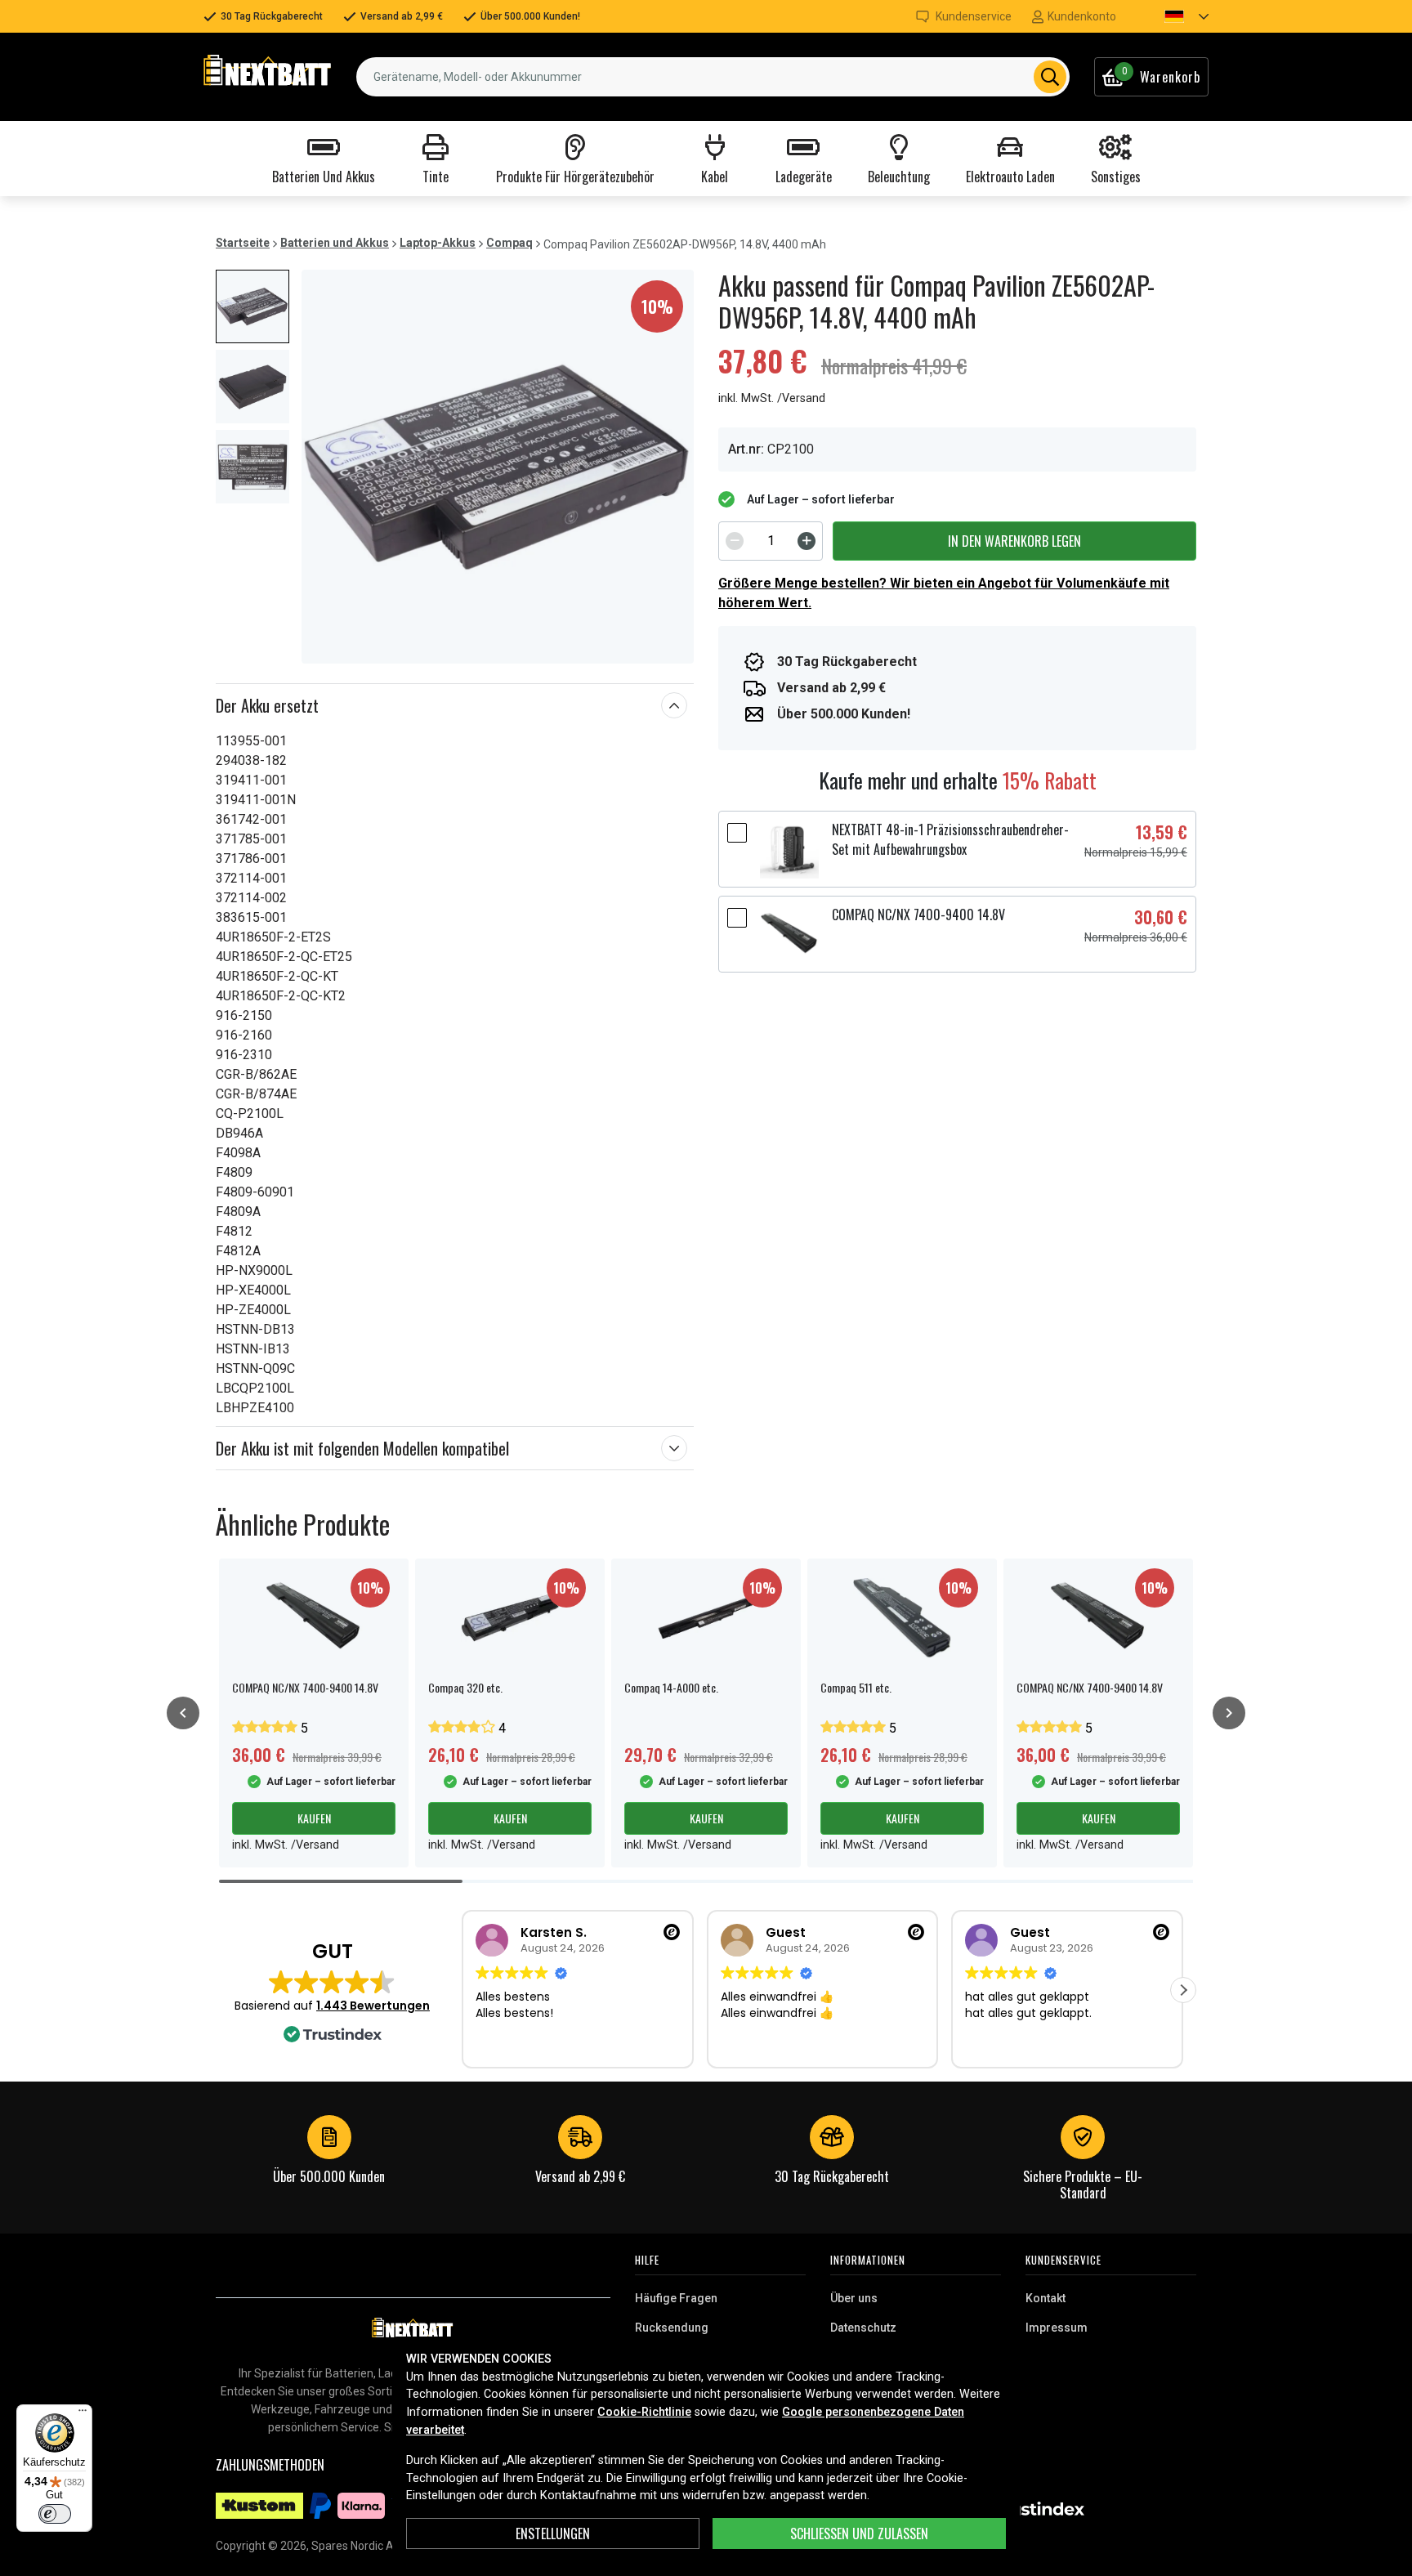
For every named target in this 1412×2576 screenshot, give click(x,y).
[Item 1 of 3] (498, 467)
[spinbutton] (771, 541)
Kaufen (314, 1818)
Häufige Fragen (676, 2298)
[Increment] (807, 541)
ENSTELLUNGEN (553, 2534)
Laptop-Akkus (438, 243)
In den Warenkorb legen (1014, 541)
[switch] (55, 2514)
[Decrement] (735, 541)
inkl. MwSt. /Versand (772, 398)
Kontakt (1046, 2298)
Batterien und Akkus (335, 243)
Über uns (854, 2298)
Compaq (509, 243)
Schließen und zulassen (859, 2534)
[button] (1173, 16)
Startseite (243, 243)
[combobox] (713, 77)
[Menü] (83, 2414)
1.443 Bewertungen (373, 2006)
